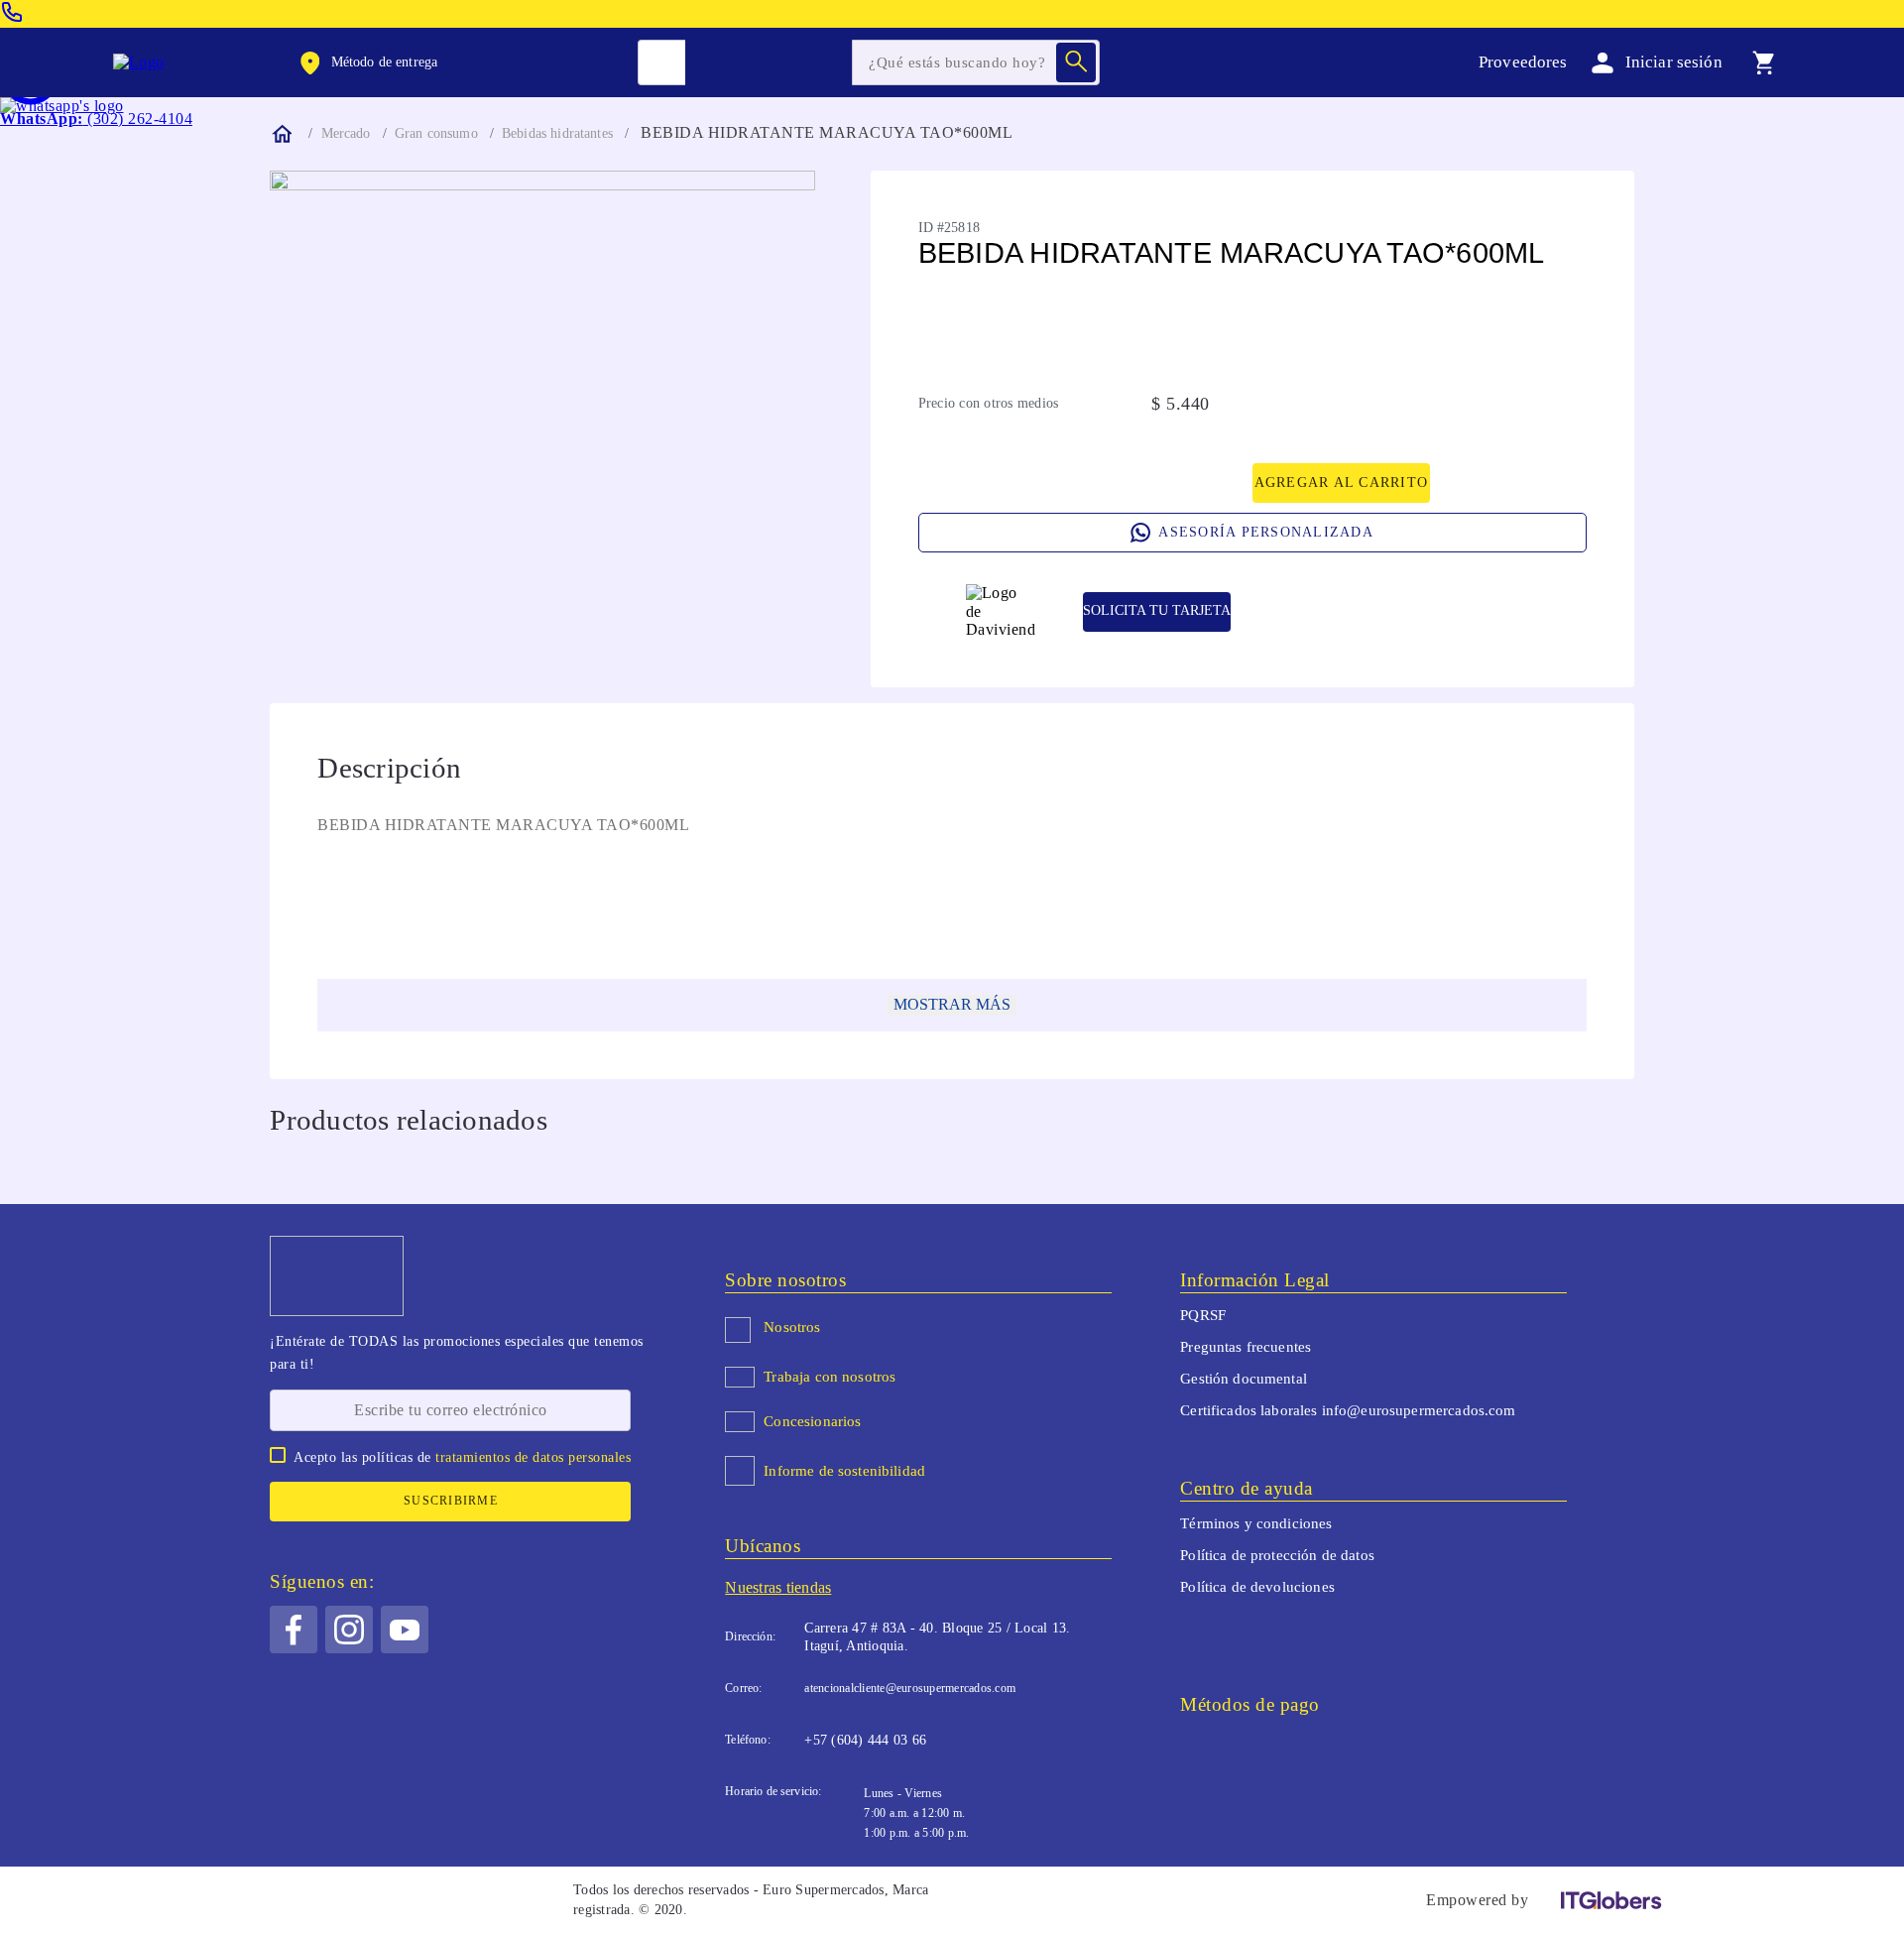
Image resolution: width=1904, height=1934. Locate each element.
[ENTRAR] (1653, 62)
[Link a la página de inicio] (281, 134)
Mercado (346, 133)
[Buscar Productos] (1076, 62)
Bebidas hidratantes (557, 133)
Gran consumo (436, 133)
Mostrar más (952, 1004)
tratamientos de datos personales (533, 1457)
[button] (367, 62)
